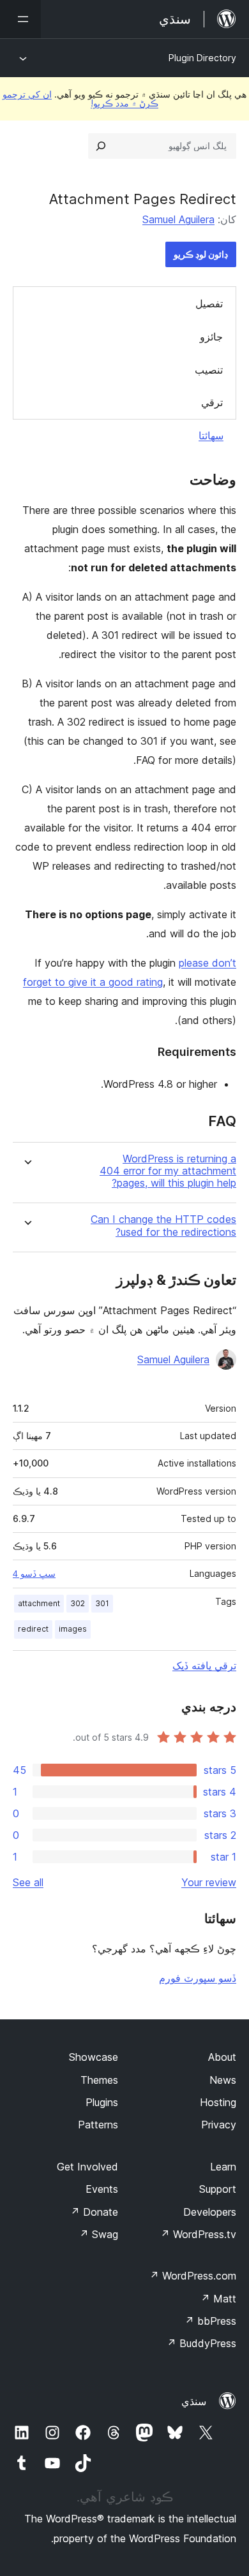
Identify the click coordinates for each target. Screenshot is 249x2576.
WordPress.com (193, 2276)
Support (218, 2189)
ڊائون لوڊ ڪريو (201, 254)
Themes (99, 2080)
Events (102, 2189)
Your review (209, 1882)
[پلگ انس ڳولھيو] (101, 146)
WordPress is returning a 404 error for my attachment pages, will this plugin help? (168, 1171)
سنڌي (194, 2401)
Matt (218, 2299)
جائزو (211, 337)
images (73, 1629)
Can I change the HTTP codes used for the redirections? (163, 1226)
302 (78, 1603)
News (223, 2080)
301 (102, 1603)
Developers (210, 2212)
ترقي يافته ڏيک (204, 1665)
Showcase (94, 2057)
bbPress (210, 2321)
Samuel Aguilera (178, 219)
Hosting (218, 2102)
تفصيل (209, 304)
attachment (39, 1603)
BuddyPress (201, 2343)
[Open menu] (20, 19)
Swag (99, 2234)
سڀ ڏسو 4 (34, 1574)
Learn (223, 2167)
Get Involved (87, 2167)
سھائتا (211, 435)
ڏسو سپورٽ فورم (198, 1978)
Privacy (219, 2125)
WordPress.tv (198, 2234)
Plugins (102, 2102)
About (222, 2057)
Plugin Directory (202, 58)
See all (28, 1882)
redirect (33, 1629)
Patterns (98, 2125)
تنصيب (209, 370)
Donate (94, 2212)
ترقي (212, 402)
